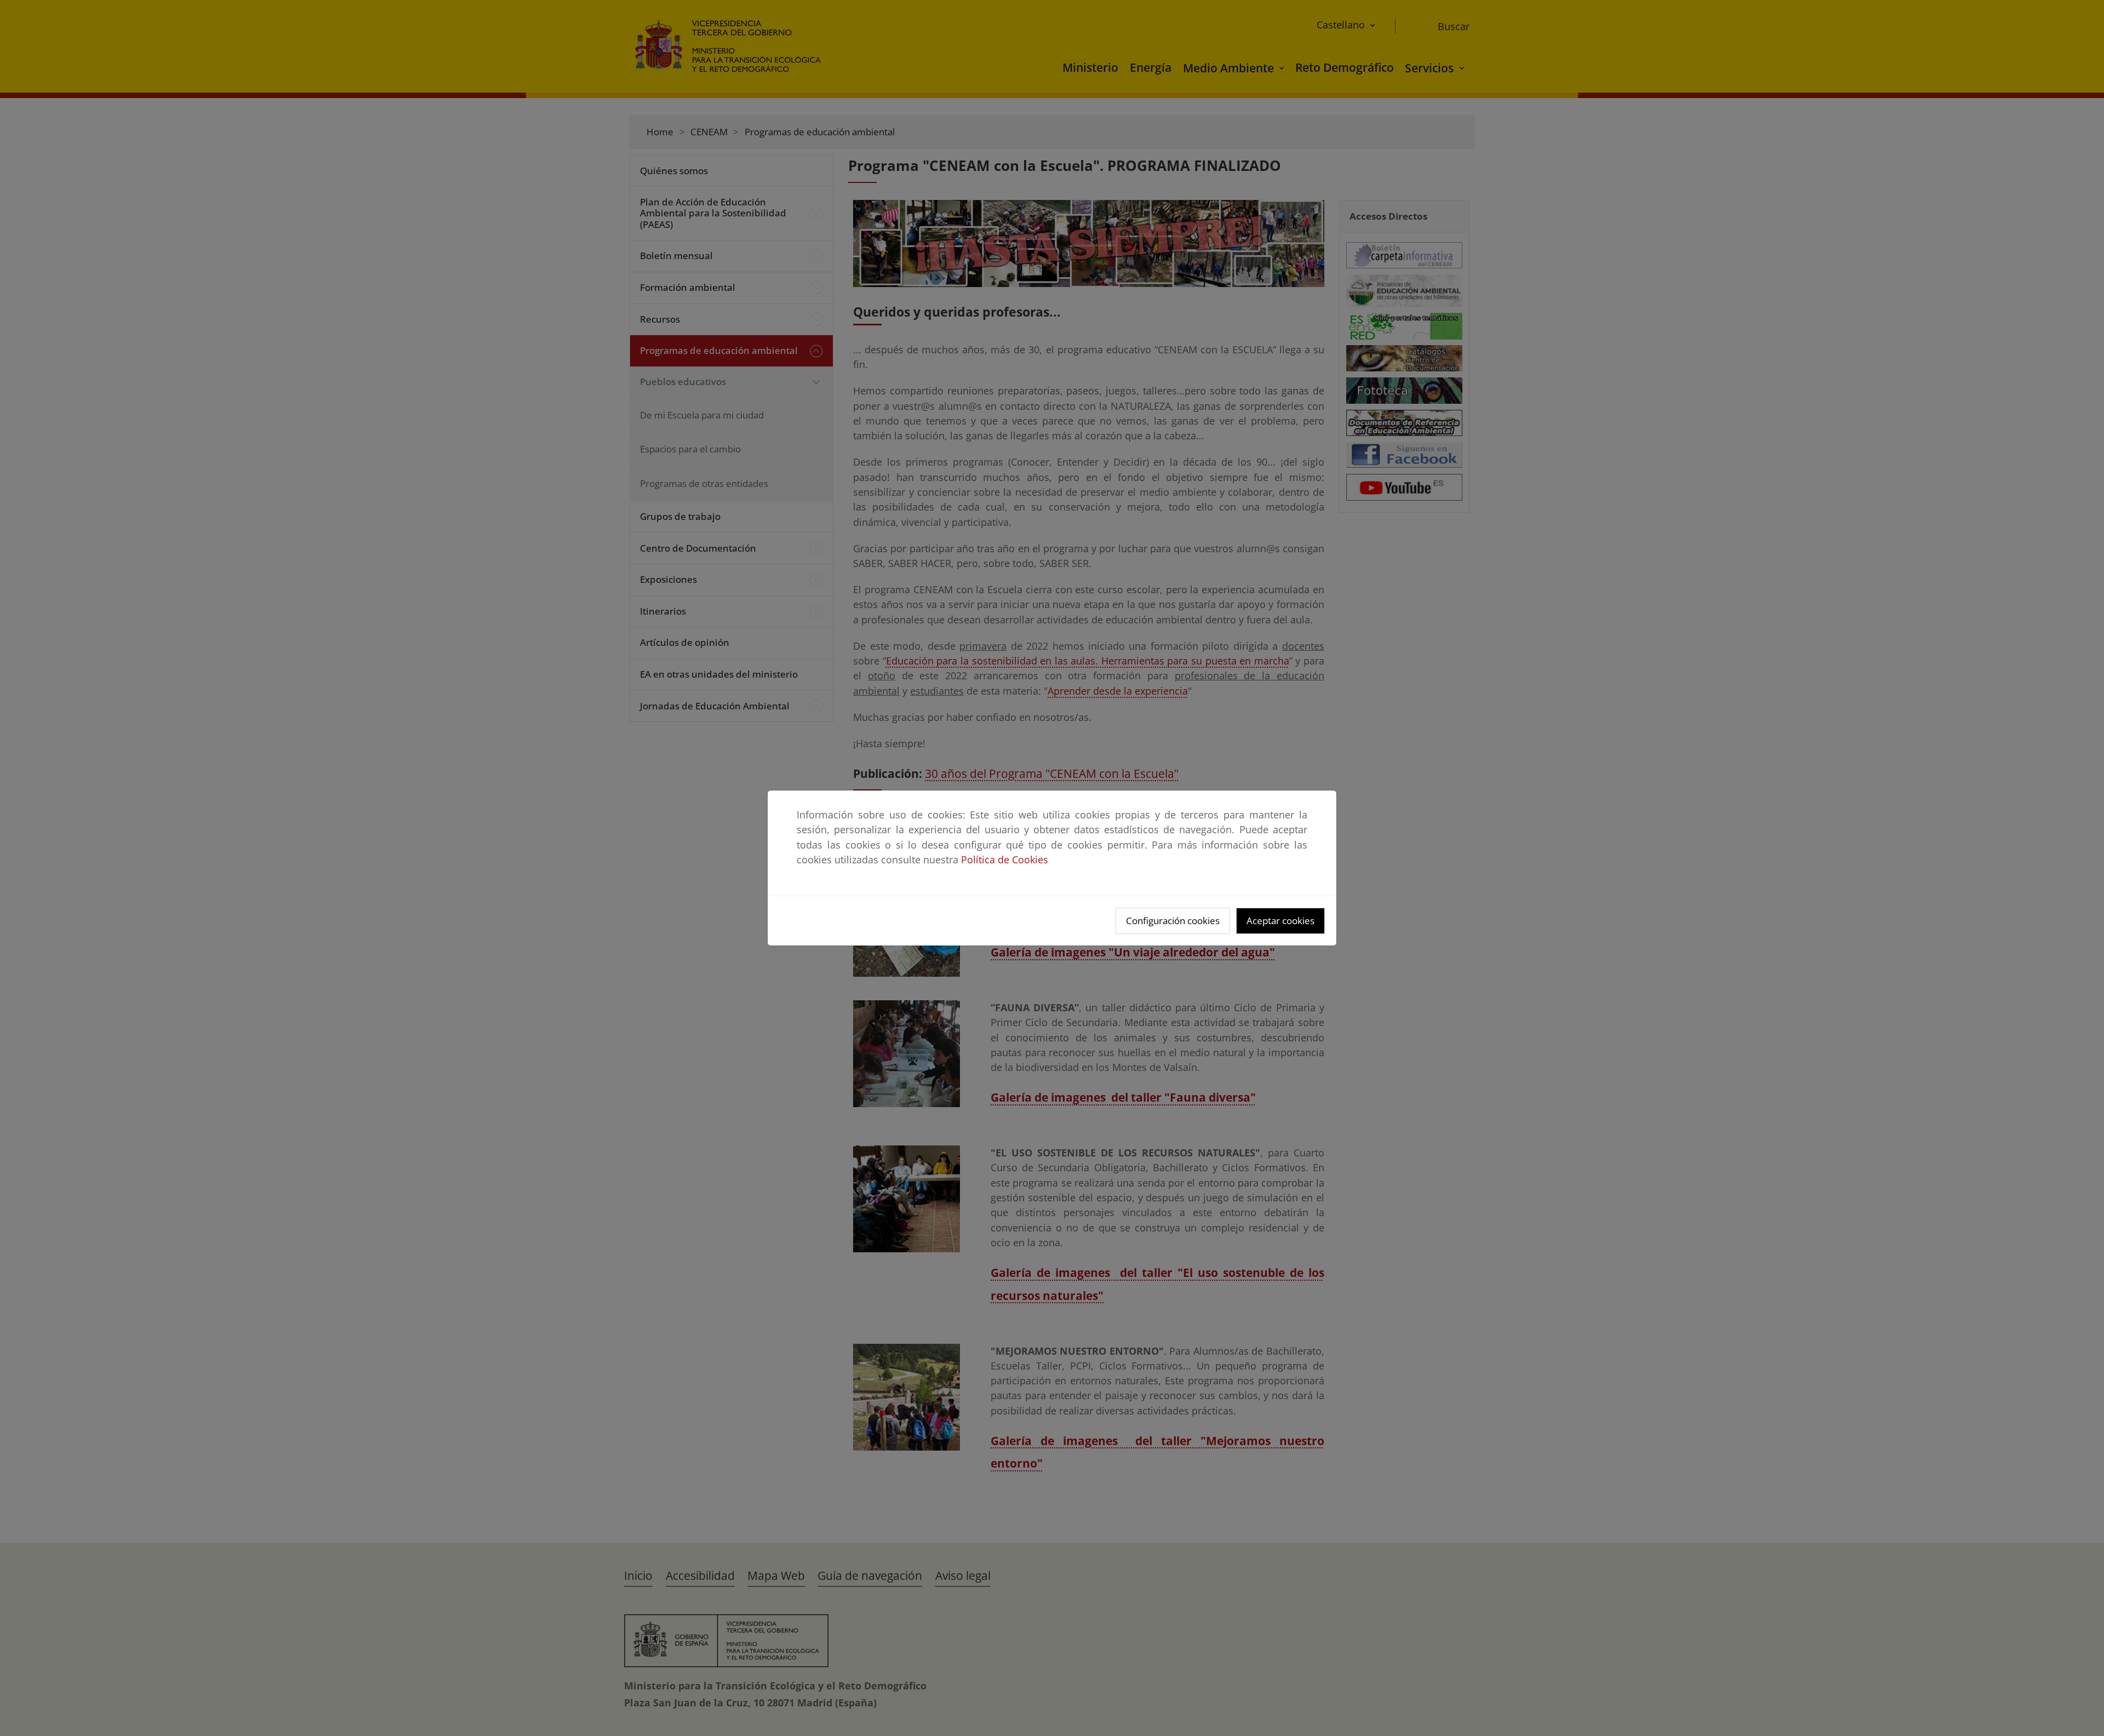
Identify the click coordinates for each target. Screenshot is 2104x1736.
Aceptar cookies (1280, 921)
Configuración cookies (1173, 921)
